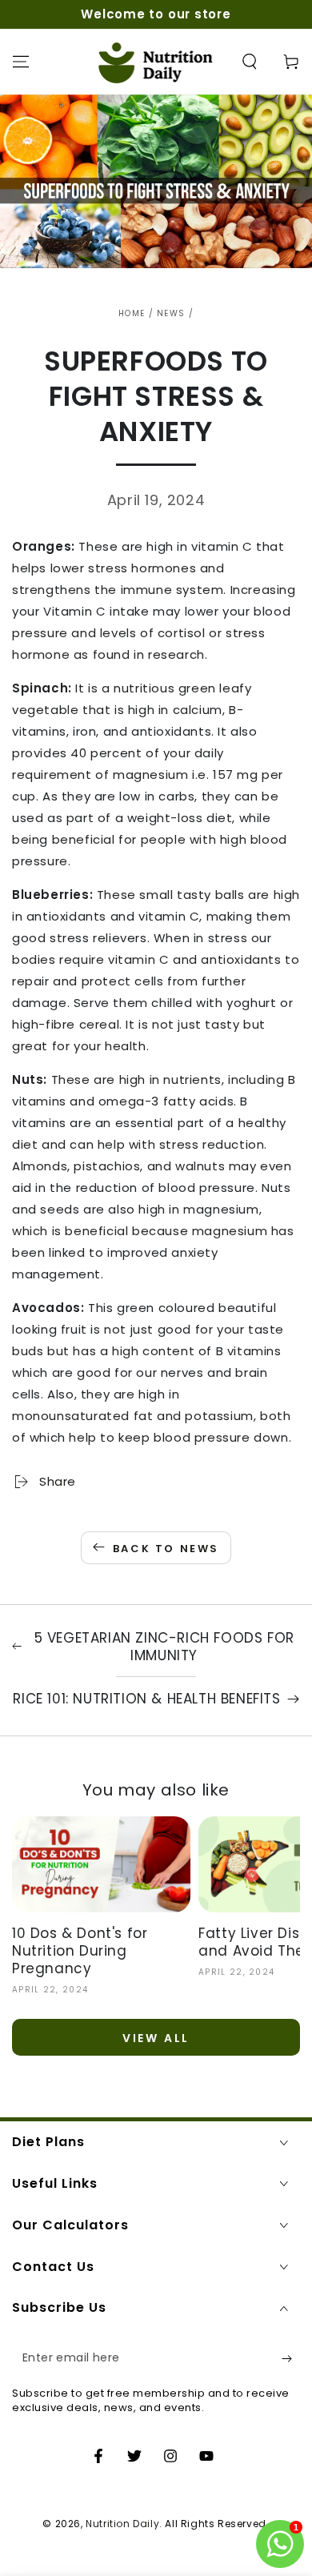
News (171, 313)
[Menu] (21, 62)
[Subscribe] (291, 2358)
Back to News (166, 1549)
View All (156, 2038)
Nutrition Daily (122, 2524)
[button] (250, 62)
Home (132, 313)
